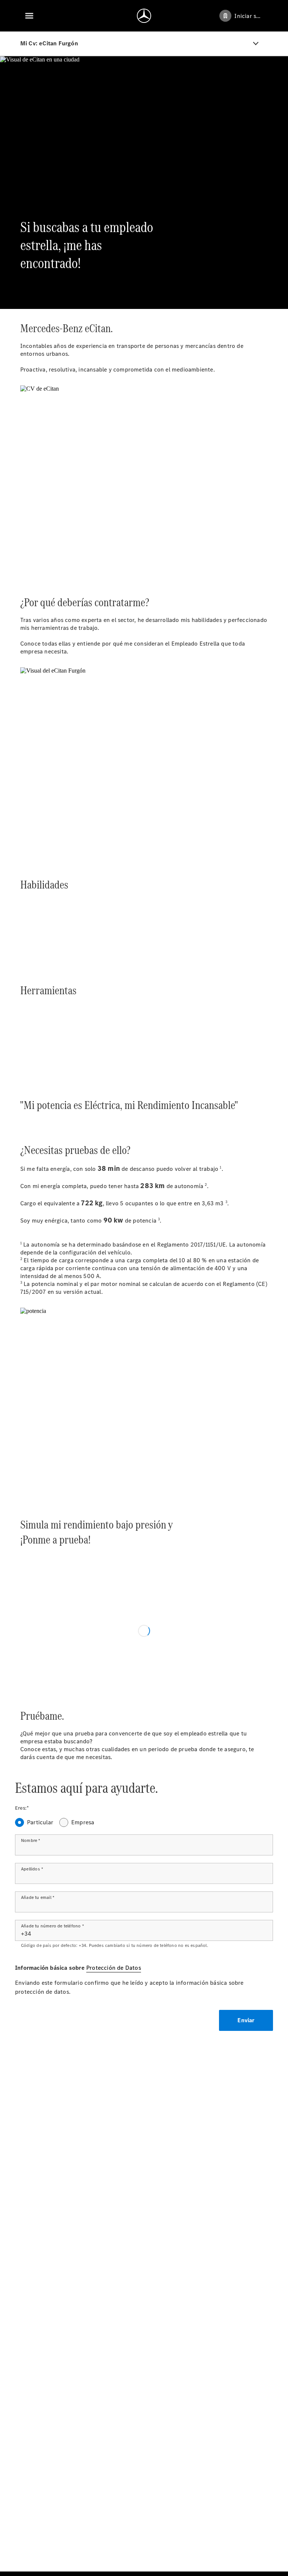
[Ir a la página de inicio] (144, 16)
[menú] (29, 16)
